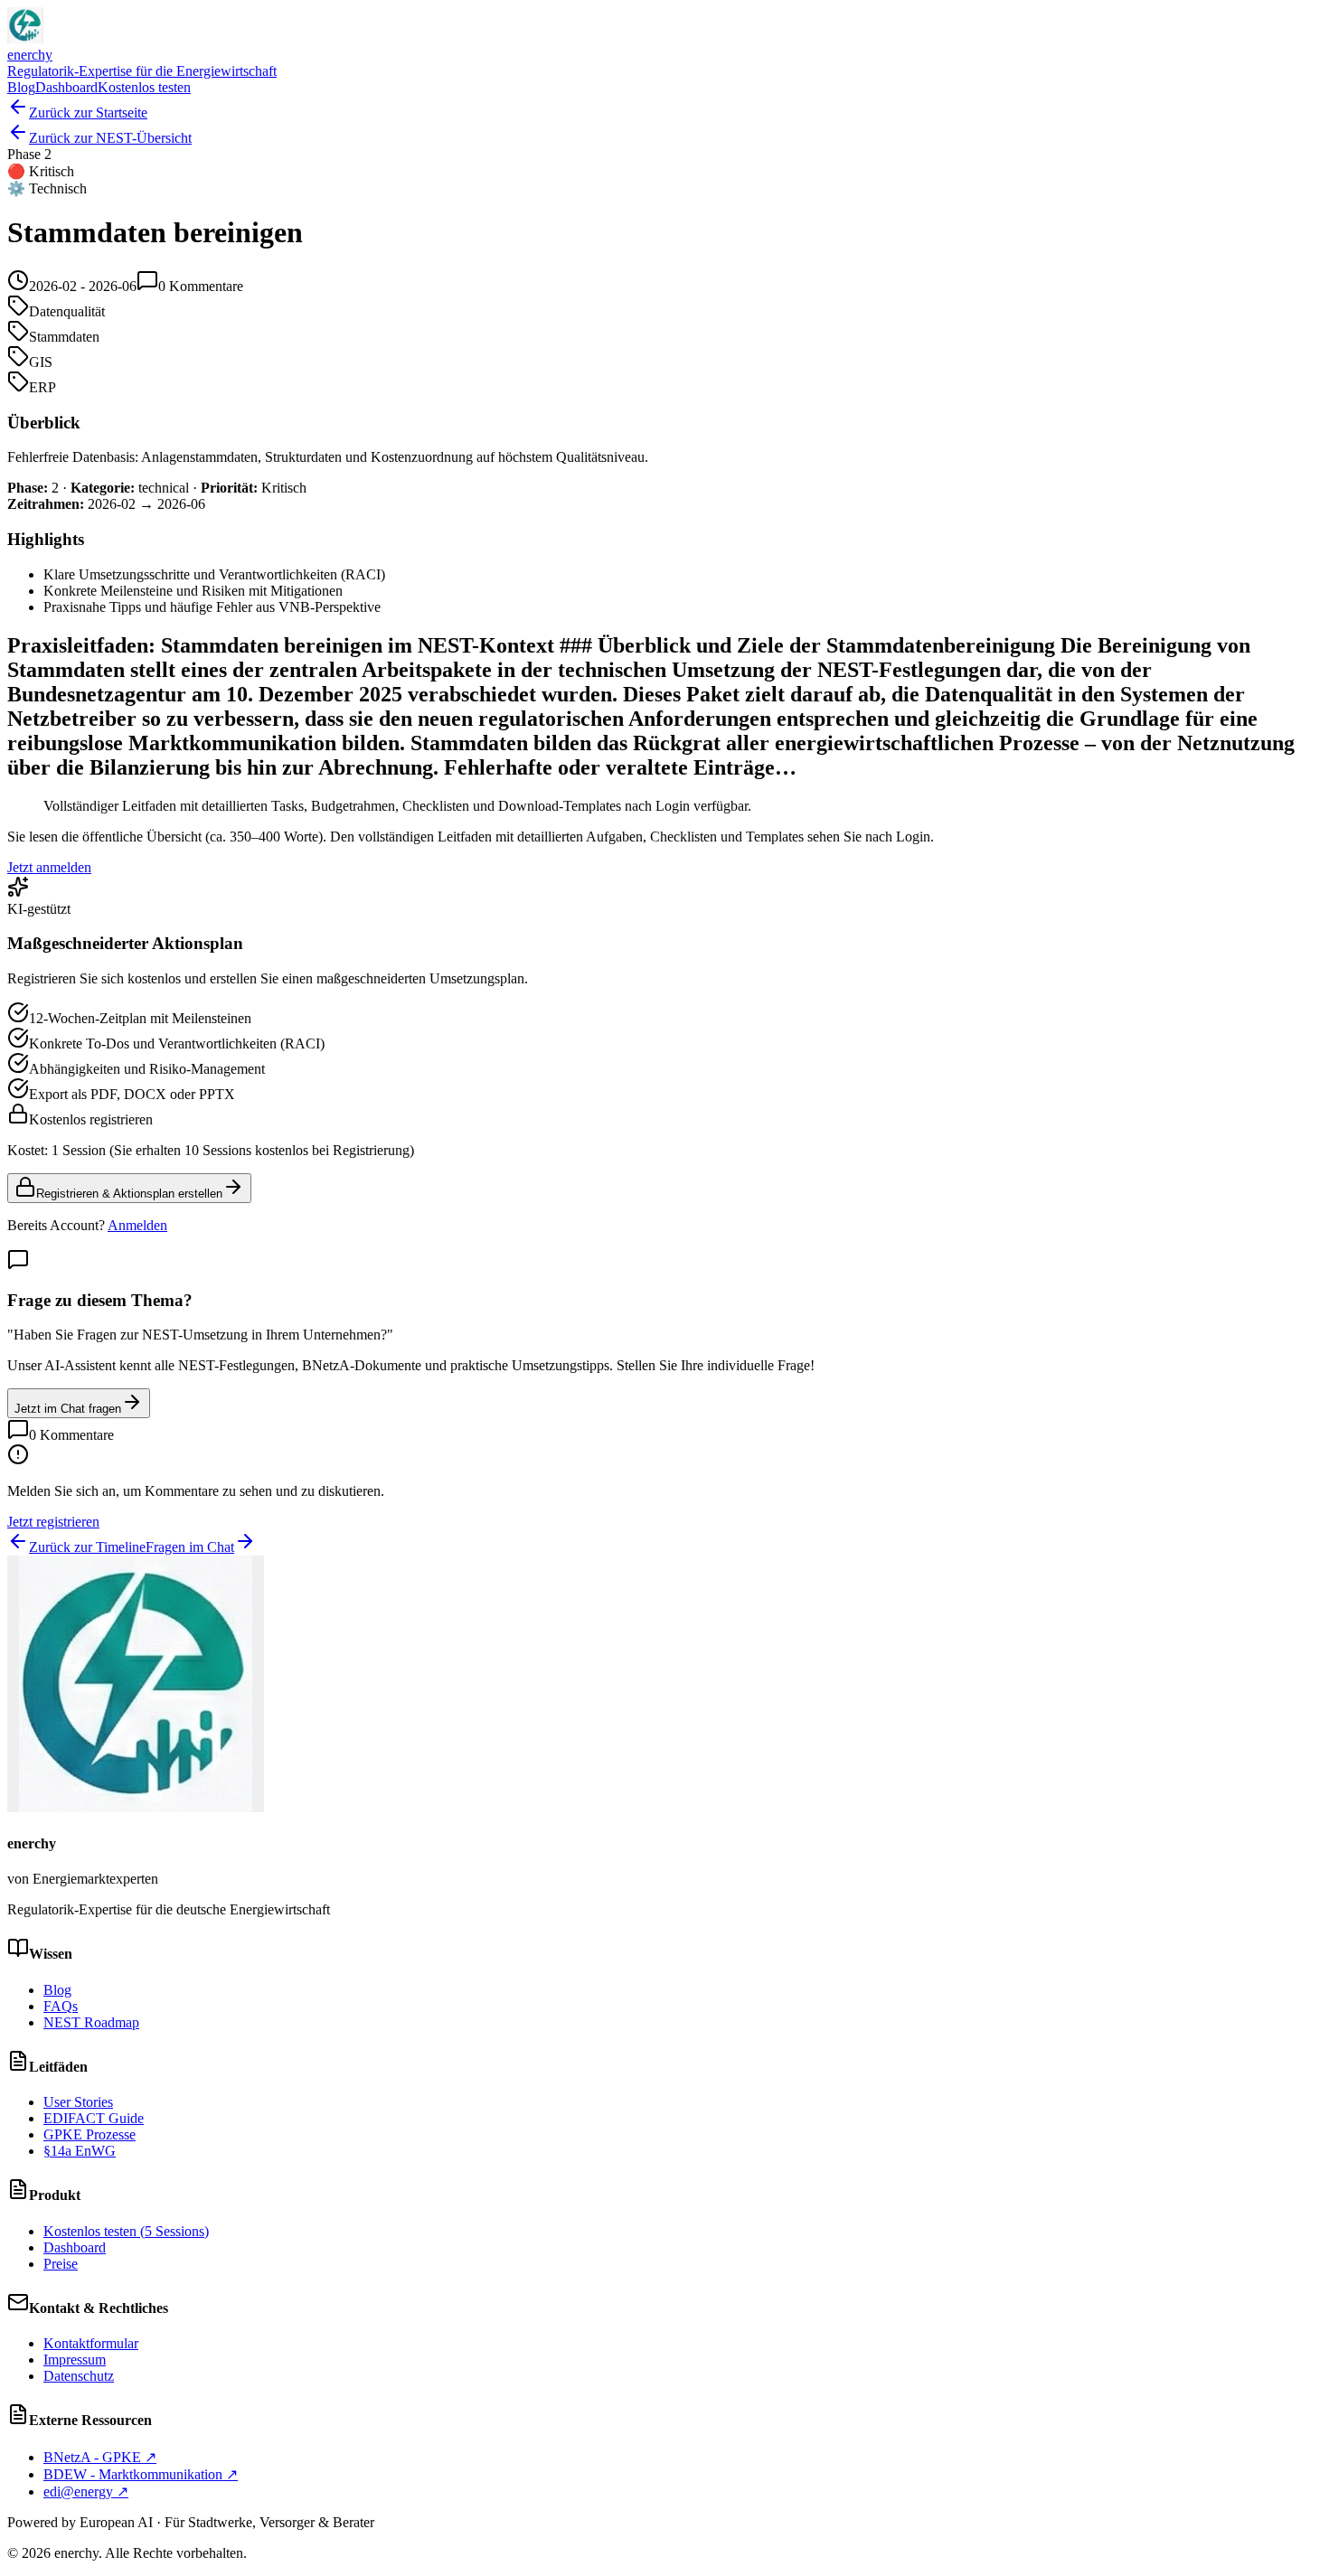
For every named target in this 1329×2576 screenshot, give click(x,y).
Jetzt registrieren (53, 1522)
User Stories (78, 2102)
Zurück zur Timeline (87, 1547)
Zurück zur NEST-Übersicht (110, 138)
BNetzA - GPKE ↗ (100, 2457)
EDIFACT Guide (94, 2118)
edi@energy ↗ (86, 2491)
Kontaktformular (91, 2343)
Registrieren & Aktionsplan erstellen (129, 1194)
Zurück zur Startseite (88, 113)
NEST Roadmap (91, 2022)
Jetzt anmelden (49, 867)
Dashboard (66, 87)
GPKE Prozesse (90, 2134)
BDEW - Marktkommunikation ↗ (141, 2474)
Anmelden (137, 1225)
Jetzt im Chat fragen (68, 1409)
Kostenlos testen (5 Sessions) (126, 2231)
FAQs (61, 2006)
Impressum (75, 2360)
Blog (21, 87)
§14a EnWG (80, 2151)
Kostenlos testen (144, 87)
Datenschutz (79, 2376)
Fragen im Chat (190, 1547)
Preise (61, 2264)
